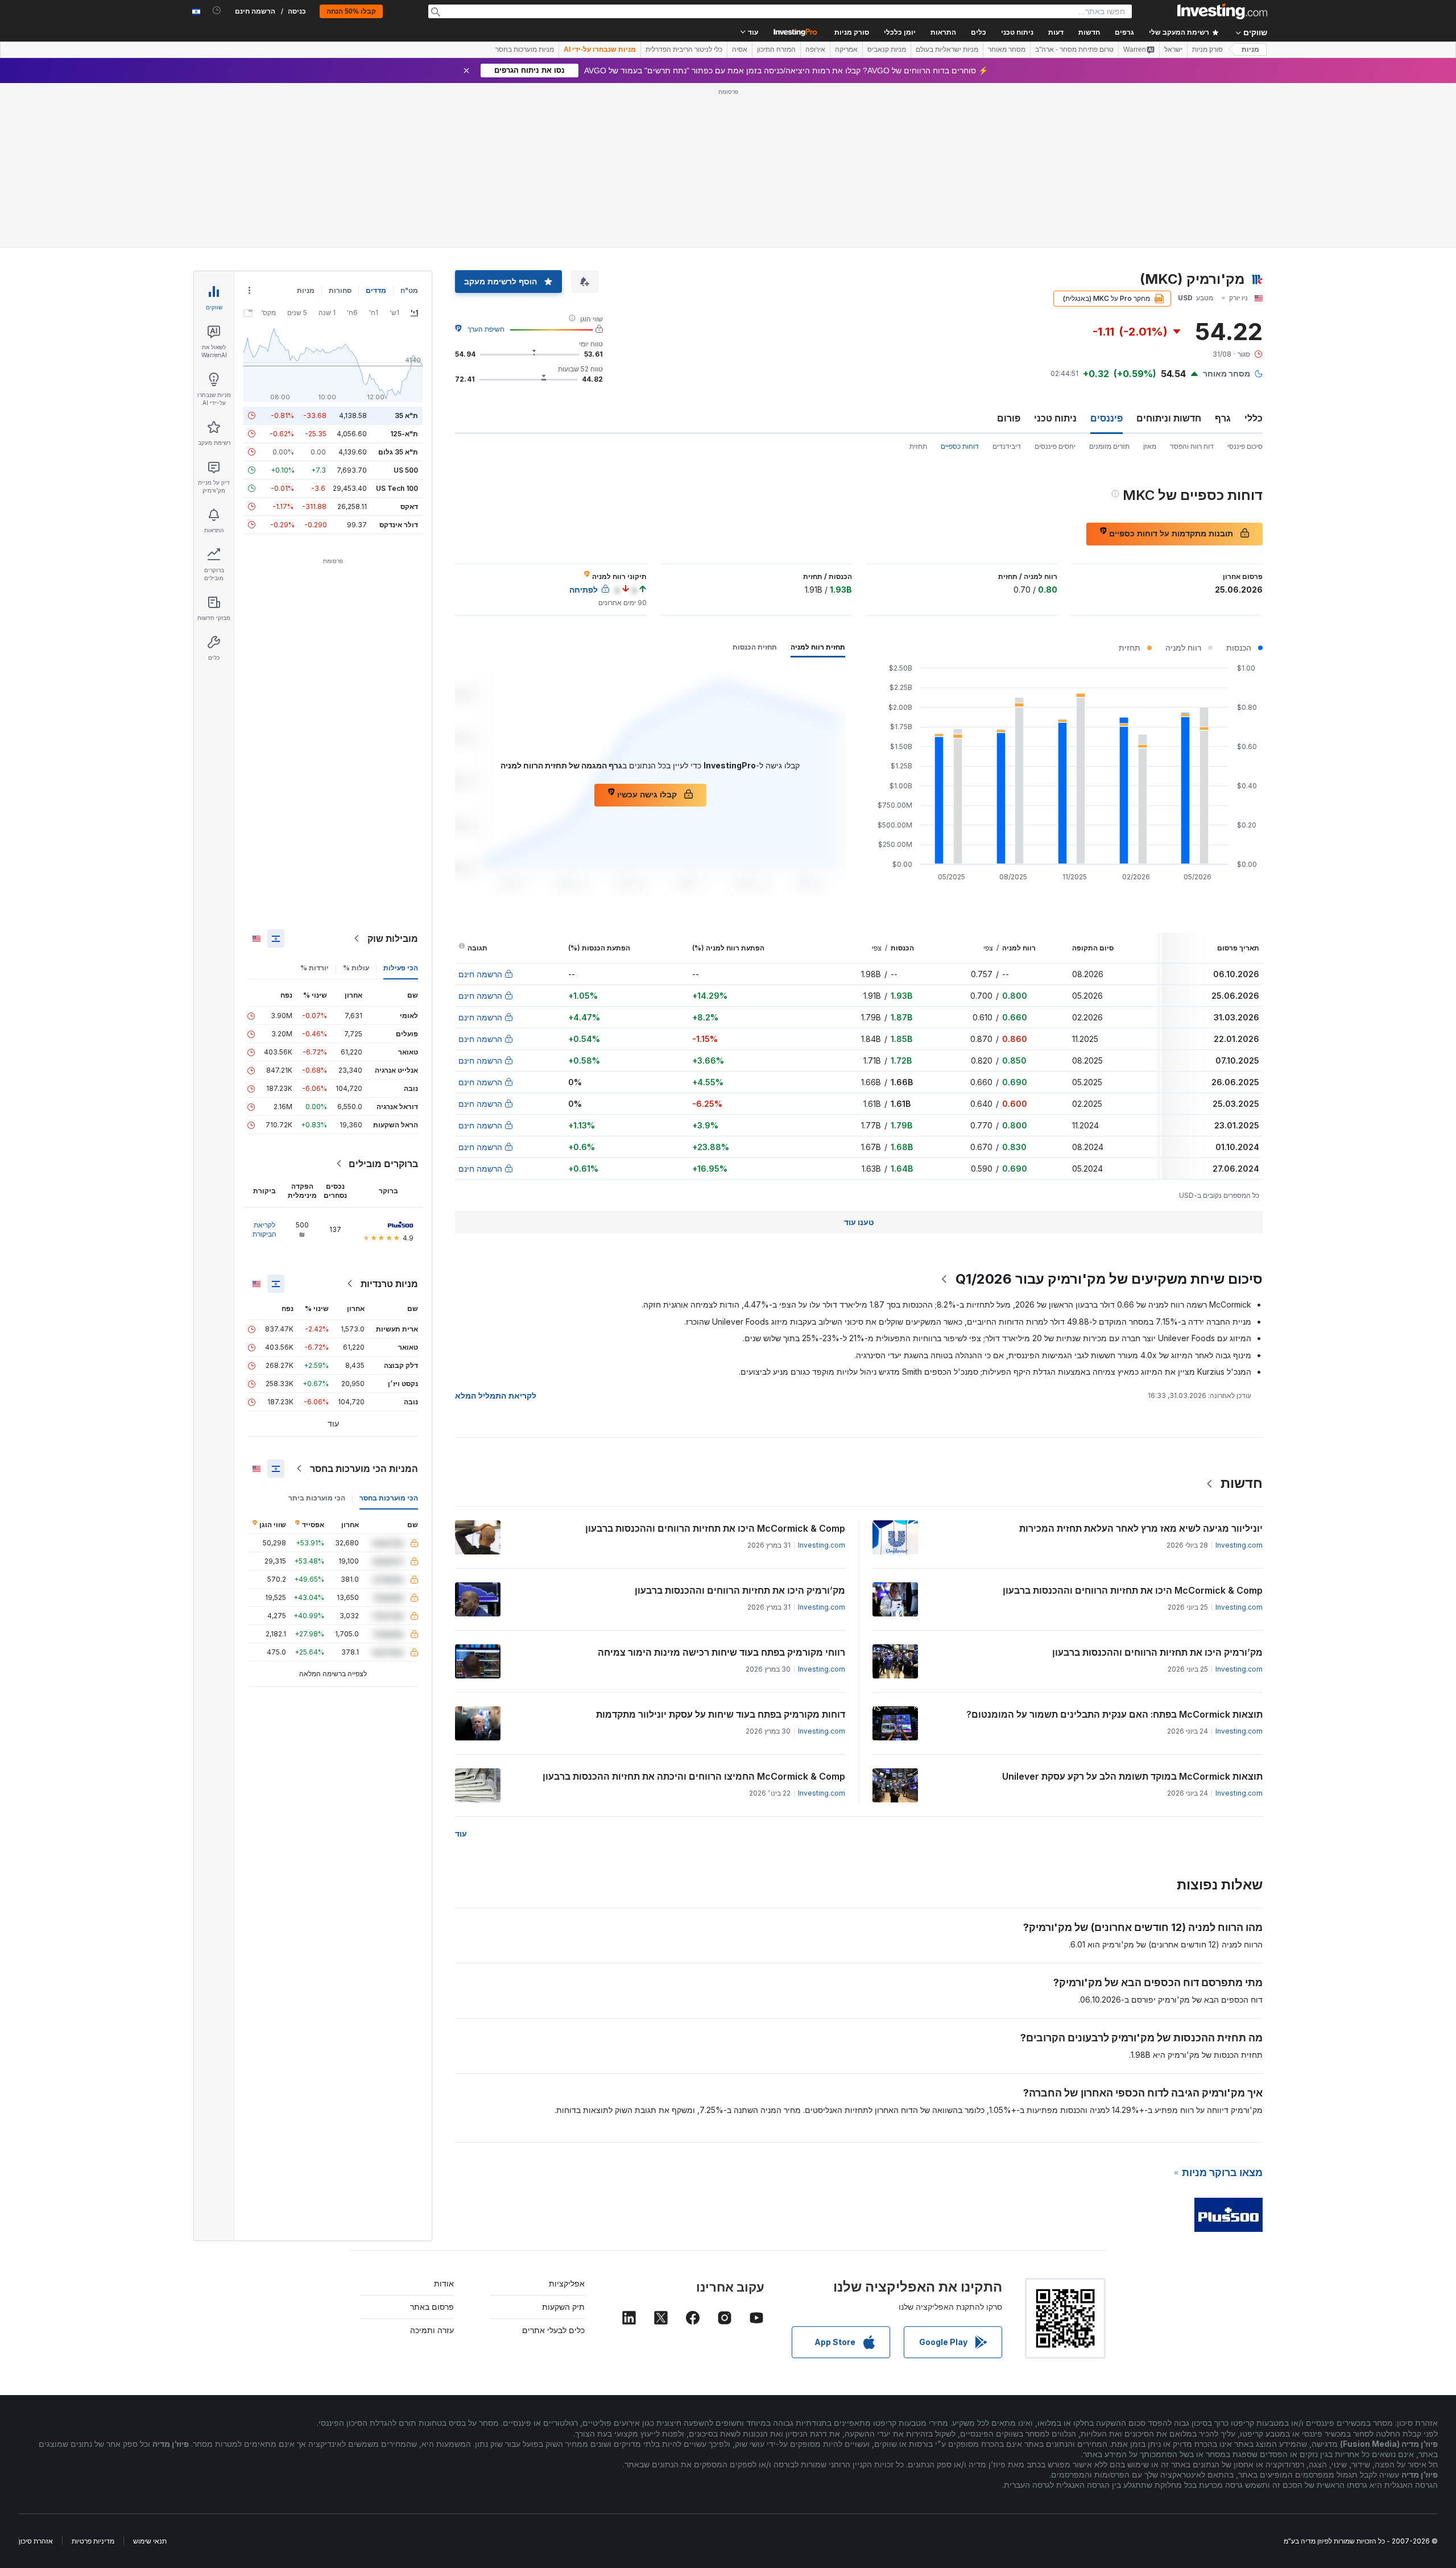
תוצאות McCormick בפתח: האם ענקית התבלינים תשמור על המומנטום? (1114, 1714)
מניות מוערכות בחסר (525, 49)
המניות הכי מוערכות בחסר (364, 1469)
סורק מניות (852, 32)
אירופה (815, 49)
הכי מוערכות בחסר (389, 1498)
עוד (461, 1833)
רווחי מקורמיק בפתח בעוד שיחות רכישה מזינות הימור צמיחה (721, 1652)
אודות (444, 2283)
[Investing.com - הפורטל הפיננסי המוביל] (1222, 11)
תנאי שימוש (150, 2541)
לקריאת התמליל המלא (496, 1395)
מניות (1250, 49)
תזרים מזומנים (1109, 446)
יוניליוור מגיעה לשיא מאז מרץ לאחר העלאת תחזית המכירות (1141, 1528)
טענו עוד (859, 1222)
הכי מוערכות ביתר (317, 1498)
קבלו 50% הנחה (351, 11)
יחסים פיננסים (1055, 446)
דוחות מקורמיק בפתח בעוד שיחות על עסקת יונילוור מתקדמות (721, 1714)
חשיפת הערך (486, 329)
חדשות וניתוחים (1169, 418)
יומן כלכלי (900, 32)
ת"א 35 (406, 415)
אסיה (740, 49)
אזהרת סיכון (36, 2541)
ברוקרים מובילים (383, 1164)
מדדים (376, 290)
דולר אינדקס (399, 525)
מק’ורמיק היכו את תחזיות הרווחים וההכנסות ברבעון (740, 1590)
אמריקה (846, 49)
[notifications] (217, 11)
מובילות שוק (393, 938)
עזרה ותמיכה (432, 2330)
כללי (1254, 418)
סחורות (340, 290)
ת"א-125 (404, 434)
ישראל (1173, 49)
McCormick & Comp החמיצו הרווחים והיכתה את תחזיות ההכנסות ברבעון (694, 1776)
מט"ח (409, 290)
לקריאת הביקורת (264, 1229)
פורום (1009, 418)
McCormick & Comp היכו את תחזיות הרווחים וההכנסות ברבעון (715, 1528)
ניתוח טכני (1055, 418)
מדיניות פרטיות (93, 2541)
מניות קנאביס (887, 49)
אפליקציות (567, 2283)
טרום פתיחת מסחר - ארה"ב (1074, 49)
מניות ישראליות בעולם (947, 49)
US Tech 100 (397, 488)
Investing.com (1239, 1545)
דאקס (409, 506)
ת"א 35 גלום (398, 452)
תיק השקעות (563, 2307)
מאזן (1150, 446)
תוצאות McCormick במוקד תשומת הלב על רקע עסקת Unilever (1132, 1776)
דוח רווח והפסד (1192, 446)
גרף (1223, 418)
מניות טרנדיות (389, 1284)
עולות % (356, 968)
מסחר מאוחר (1007, 49)
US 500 (406, 470)
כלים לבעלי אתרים (553, 2330)
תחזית (918, 446)
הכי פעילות (401, 968)
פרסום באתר (432, 2307)
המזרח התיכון (776, 49)
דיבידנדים (1007, 446)
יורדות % (315, 968)
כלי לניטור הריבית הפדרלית (684, 49)
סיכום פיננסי (1245, 446)
